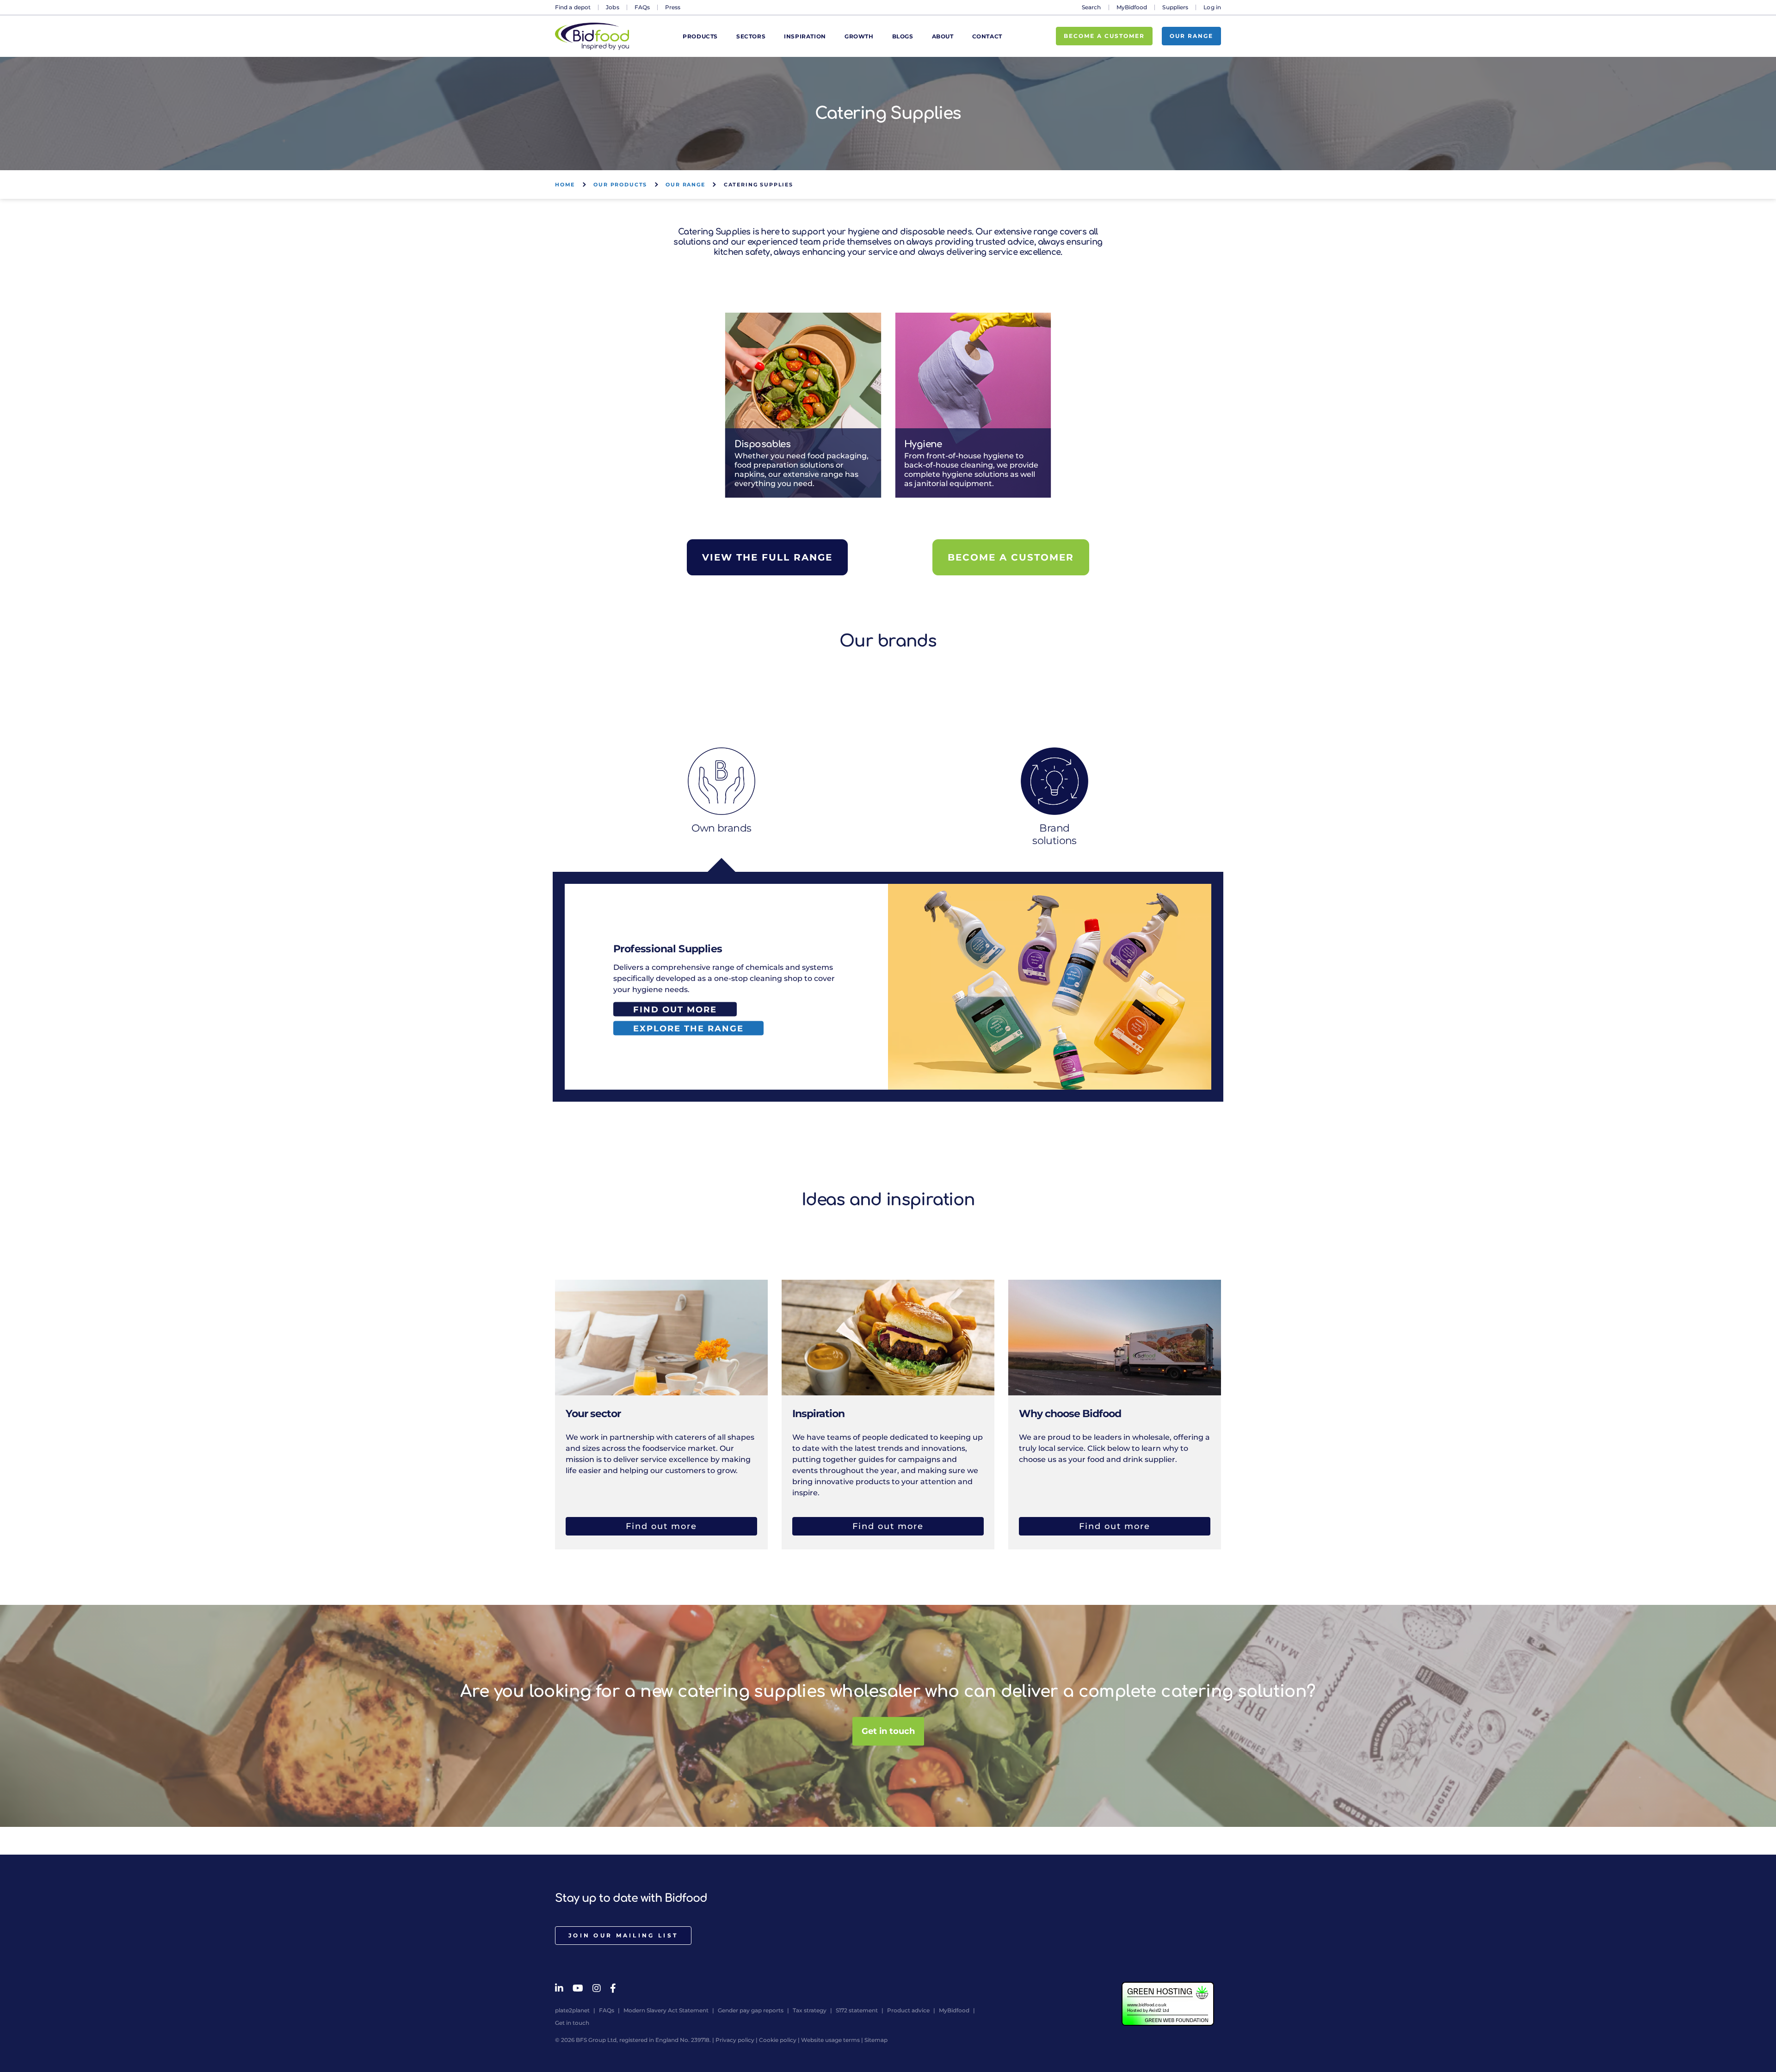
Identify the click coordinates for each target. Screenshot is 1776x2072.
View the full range (767, 557)
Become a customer (1104, 36)
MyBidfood (1132, 7)
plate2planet (572, 2010)
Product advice (908, 2010)
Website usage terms (830, 2040)
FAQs (642, 7)
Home (565, 185)
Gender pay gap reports (751, 2010)
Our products (620, 185)
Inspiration (805, 36)
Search (1091, 7)
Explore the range (688, 1028)
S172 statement (857, 2010)
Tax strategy (810, 2010)
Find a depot (573, 7)
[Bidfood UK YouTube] (578, 1988)
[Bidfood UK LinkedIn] (559, 1988)
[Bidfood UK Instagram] (597, 1988)
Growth (859, 36)
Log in (1212, 7)
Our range (1191, 36)
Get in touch (888, 1732)
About (943, 36)
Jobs (612, 7)
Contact (987, 36)
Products (700, 36)
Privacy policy (735, 2040)
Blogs (903, 36)
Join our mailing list (623, 1935)
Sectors (751, 36)
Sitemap (876, 2040)
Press (673, 7)
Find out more (675, 1009)
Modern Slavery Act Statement (666, 2010)
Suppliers (1175, 7)
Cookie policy (778, 2040)
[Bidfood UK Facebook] (613, 1988)
